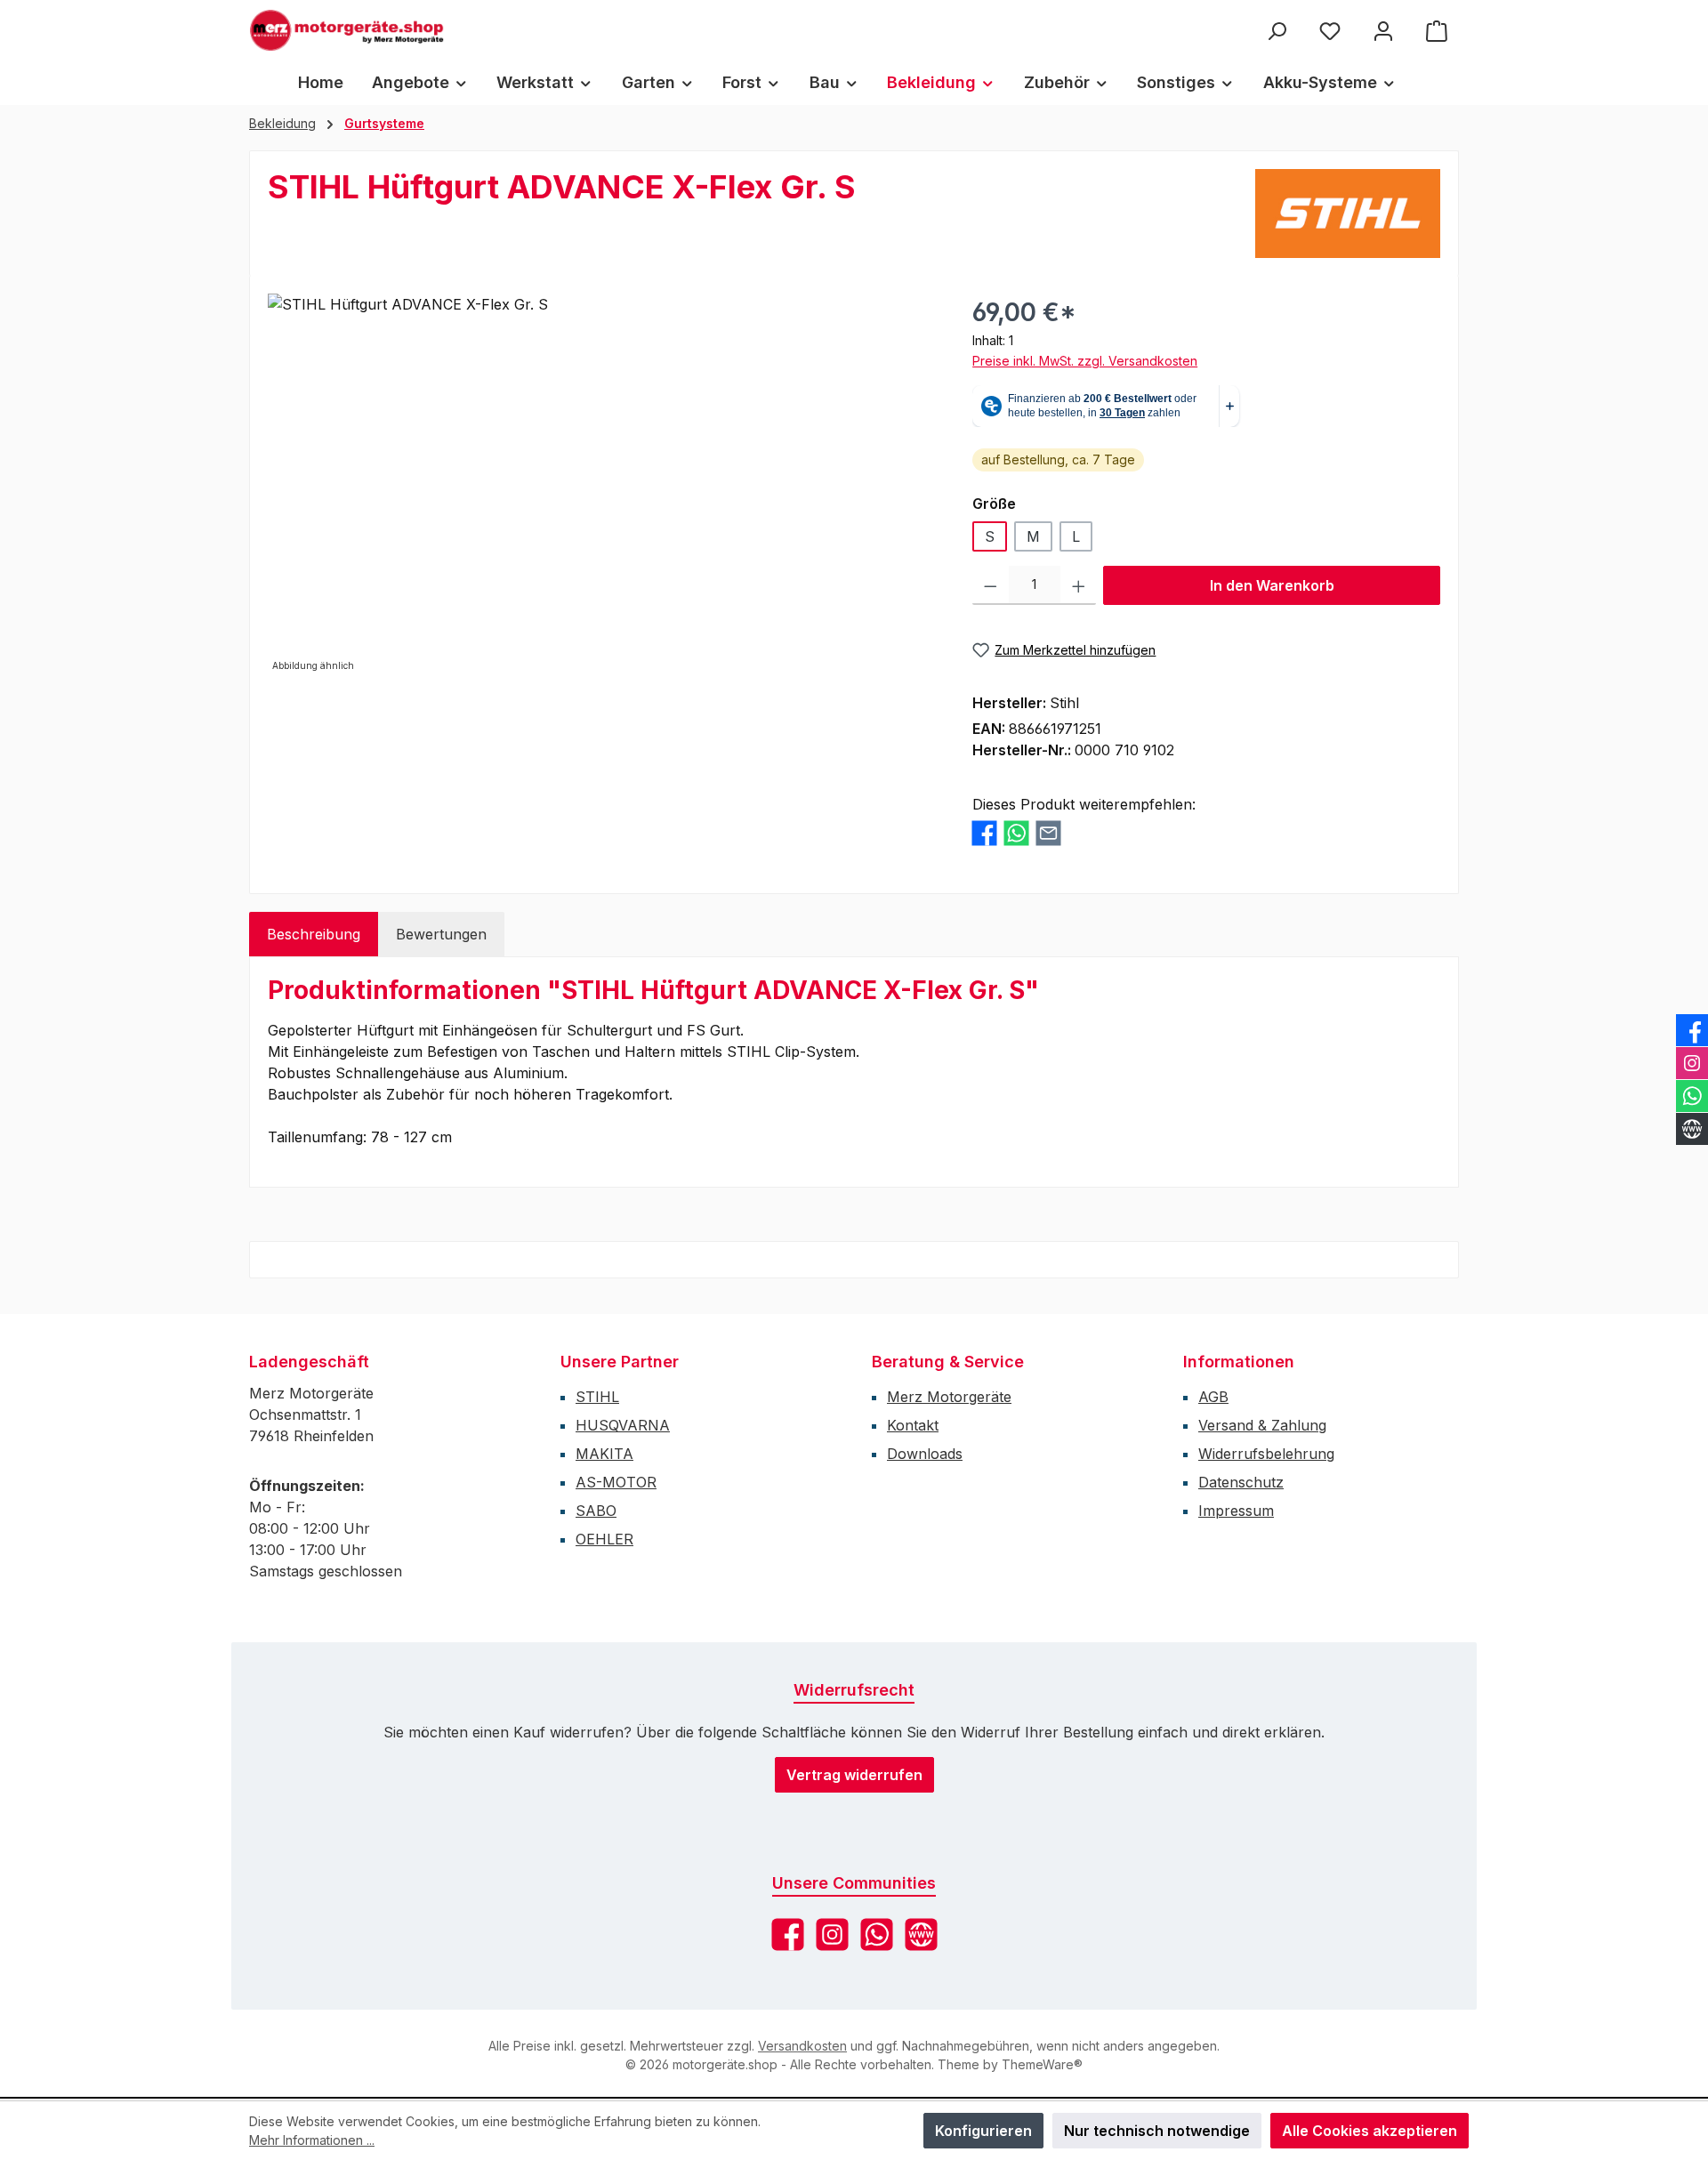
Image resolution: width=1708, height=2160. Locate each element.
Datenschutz (1241, 1482)
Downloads (925, 1454)
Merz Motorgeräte (949, 1397)
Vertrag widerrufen (854, 1775)
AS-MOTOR (616, 1482)
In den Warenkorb (1272, 585)
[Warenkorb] (1437, 31)
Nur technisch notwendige (1157, 2131)
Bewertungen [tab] (441, 934)
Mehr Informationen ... (312, 2140)
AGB (1213, 1397)
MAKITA (604, 1454)
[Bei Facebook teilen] (984, 833)
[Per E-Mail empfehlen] (1048, 833)
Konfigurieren (983, 2131)
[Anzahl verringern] (991, 585)
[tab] (314, 934)
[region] (602, 485)
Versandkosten (802, 2046)
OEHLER (604, 1539)
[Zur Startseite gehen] (347, 30)
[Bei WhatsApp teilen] (1016, 833)
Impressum (1236, 1511)
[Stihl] (1348, 214)
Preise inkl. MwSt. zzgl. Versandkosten (1085, 361)
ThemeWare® (1042, 2064)
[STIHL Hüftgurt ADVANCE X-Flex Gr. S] (602, 485)
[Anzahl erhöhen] (1079, 585)
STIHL (597, 1397)
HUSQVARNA (623, 1425)
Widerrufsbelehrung (1266, 1454)
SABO (596, 1511)
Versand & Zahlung (1262, 1425)
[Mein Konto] (1383, 31)
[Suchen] (1277, 31)
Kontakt (913, 1425)
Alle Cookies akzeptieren (1370, 2131)
